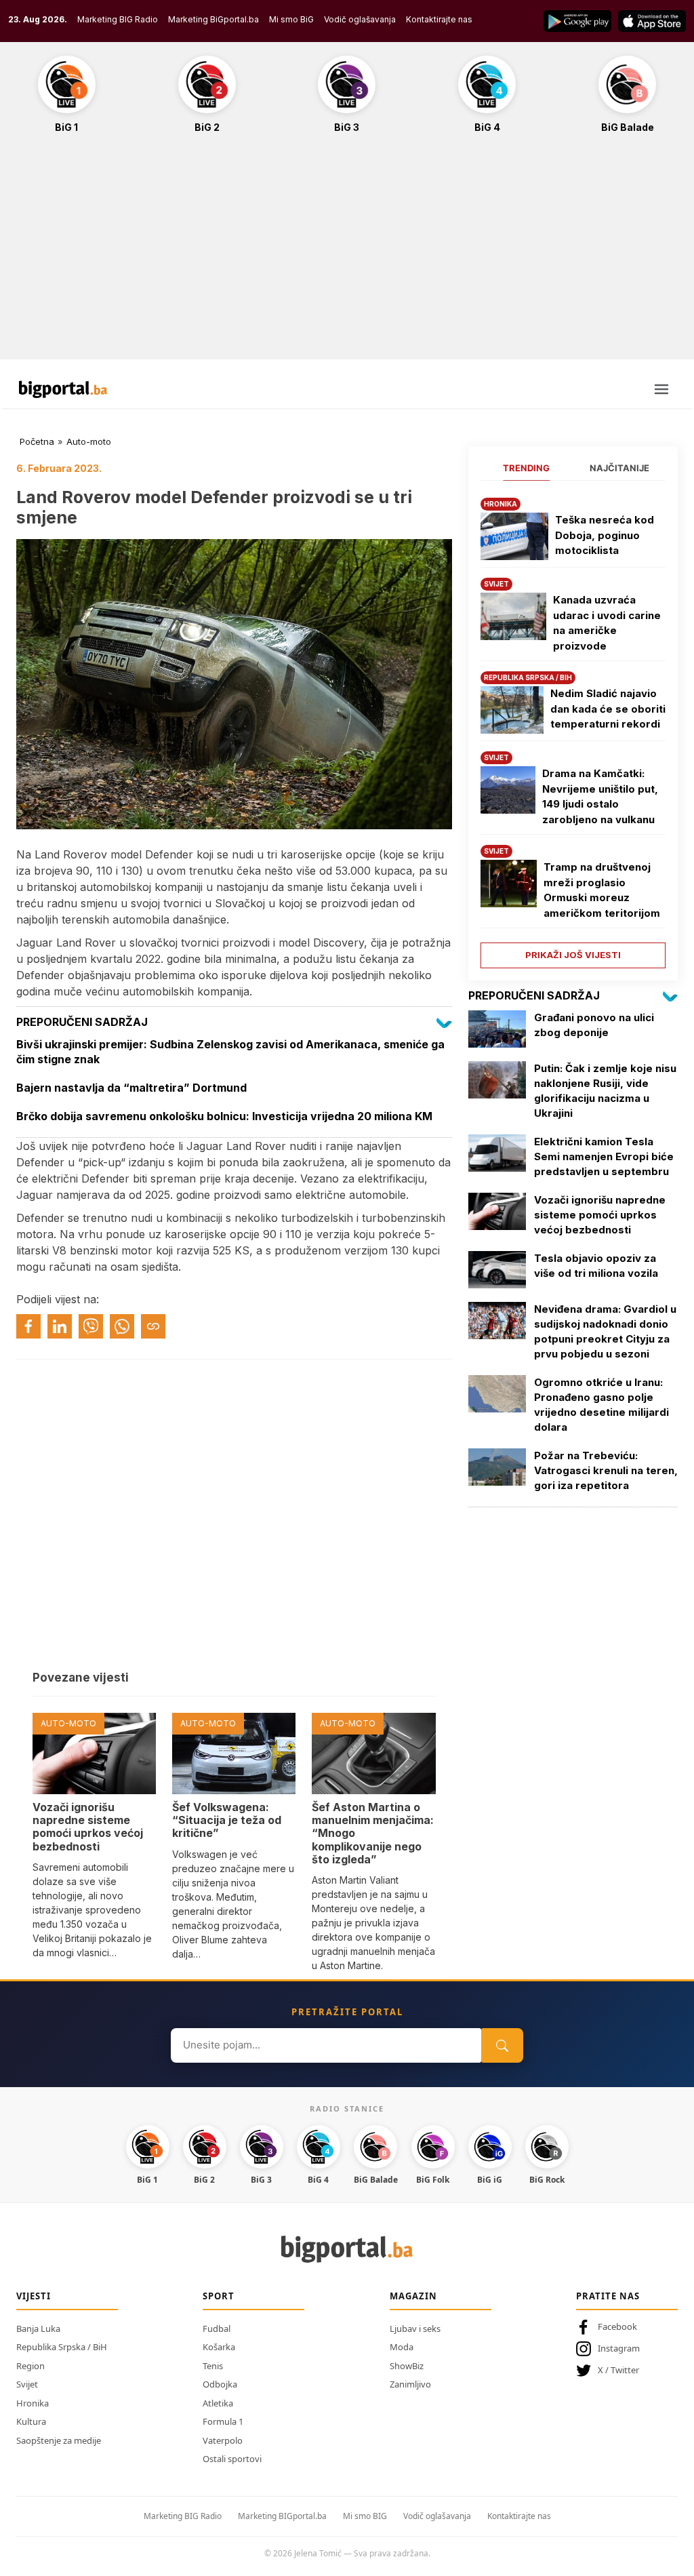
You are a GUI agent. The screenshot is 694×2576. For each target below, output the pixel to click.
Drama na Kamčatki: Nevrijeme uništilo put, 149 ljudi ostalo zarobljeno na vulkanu (600, 796)
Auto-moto (89, 441)
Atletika (218, 2403)
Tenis (213, 2366)
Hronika (33, 2403)
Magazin (413, 2296)
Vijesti (34, 2296)
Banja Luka (38, 2329)
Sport (219, 2296)
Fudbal (217, 2329)
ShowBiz (407, 2366)
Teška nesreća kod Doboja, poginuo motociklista (605, 535)
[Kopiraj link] (153, 1326)
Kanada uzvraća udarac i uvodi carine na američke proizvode (607, 623)
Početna (37, 441)
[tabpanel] (573, 728)
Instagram (619, 2348)
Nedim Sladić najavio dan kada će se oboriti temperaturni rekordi (608, 709)
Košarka (219, 2347)
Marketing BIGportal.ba (282, 2516)
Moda (402, 2347)
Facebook (617, 2326)
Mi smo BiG (291, 19)
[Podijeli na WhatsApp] (122, 1326)
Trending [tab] (526, 468)
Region (30, 2366)
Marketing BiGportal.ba (213, 19)
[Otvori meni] (661, 389)
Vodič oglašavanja (360, 19)
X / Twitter (618, 2370)
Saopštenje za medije (59, 2440)
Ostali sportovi (232, 2459)
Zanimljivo (410, 2384)
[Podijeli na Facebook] (28, 1326)
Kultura (31, 2421)
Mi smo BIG (365, 2516)
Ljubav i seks (415, 2329)
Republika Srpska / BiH (62, 2347)
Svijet (27, 2384)
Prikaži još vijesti (573, 955)
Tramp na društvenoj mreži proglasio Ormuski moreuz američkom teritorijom (602, 890)
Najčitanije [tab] (619, 468)
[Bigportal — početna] (63, 389)
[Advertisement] (347, 254)
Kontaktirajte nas (439, 19)
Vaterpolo (223, 2440)
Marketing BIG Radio (118, 19)
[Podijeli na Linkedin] (60, 1326)
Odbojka (220, 2384)
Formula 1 (223, 2421)
